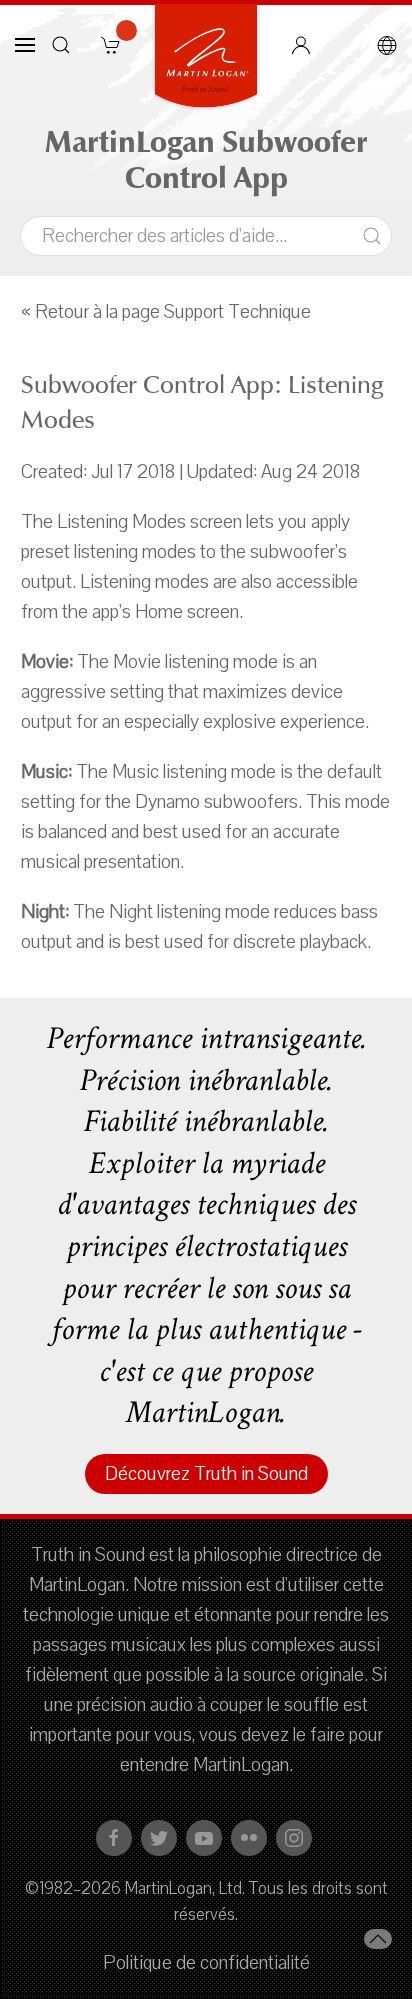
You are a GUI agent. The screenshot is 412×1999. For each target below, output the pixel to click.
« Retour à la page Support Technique (166, 312)
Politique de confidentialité (206, 1963)
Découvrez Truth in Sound (206, 1474)
